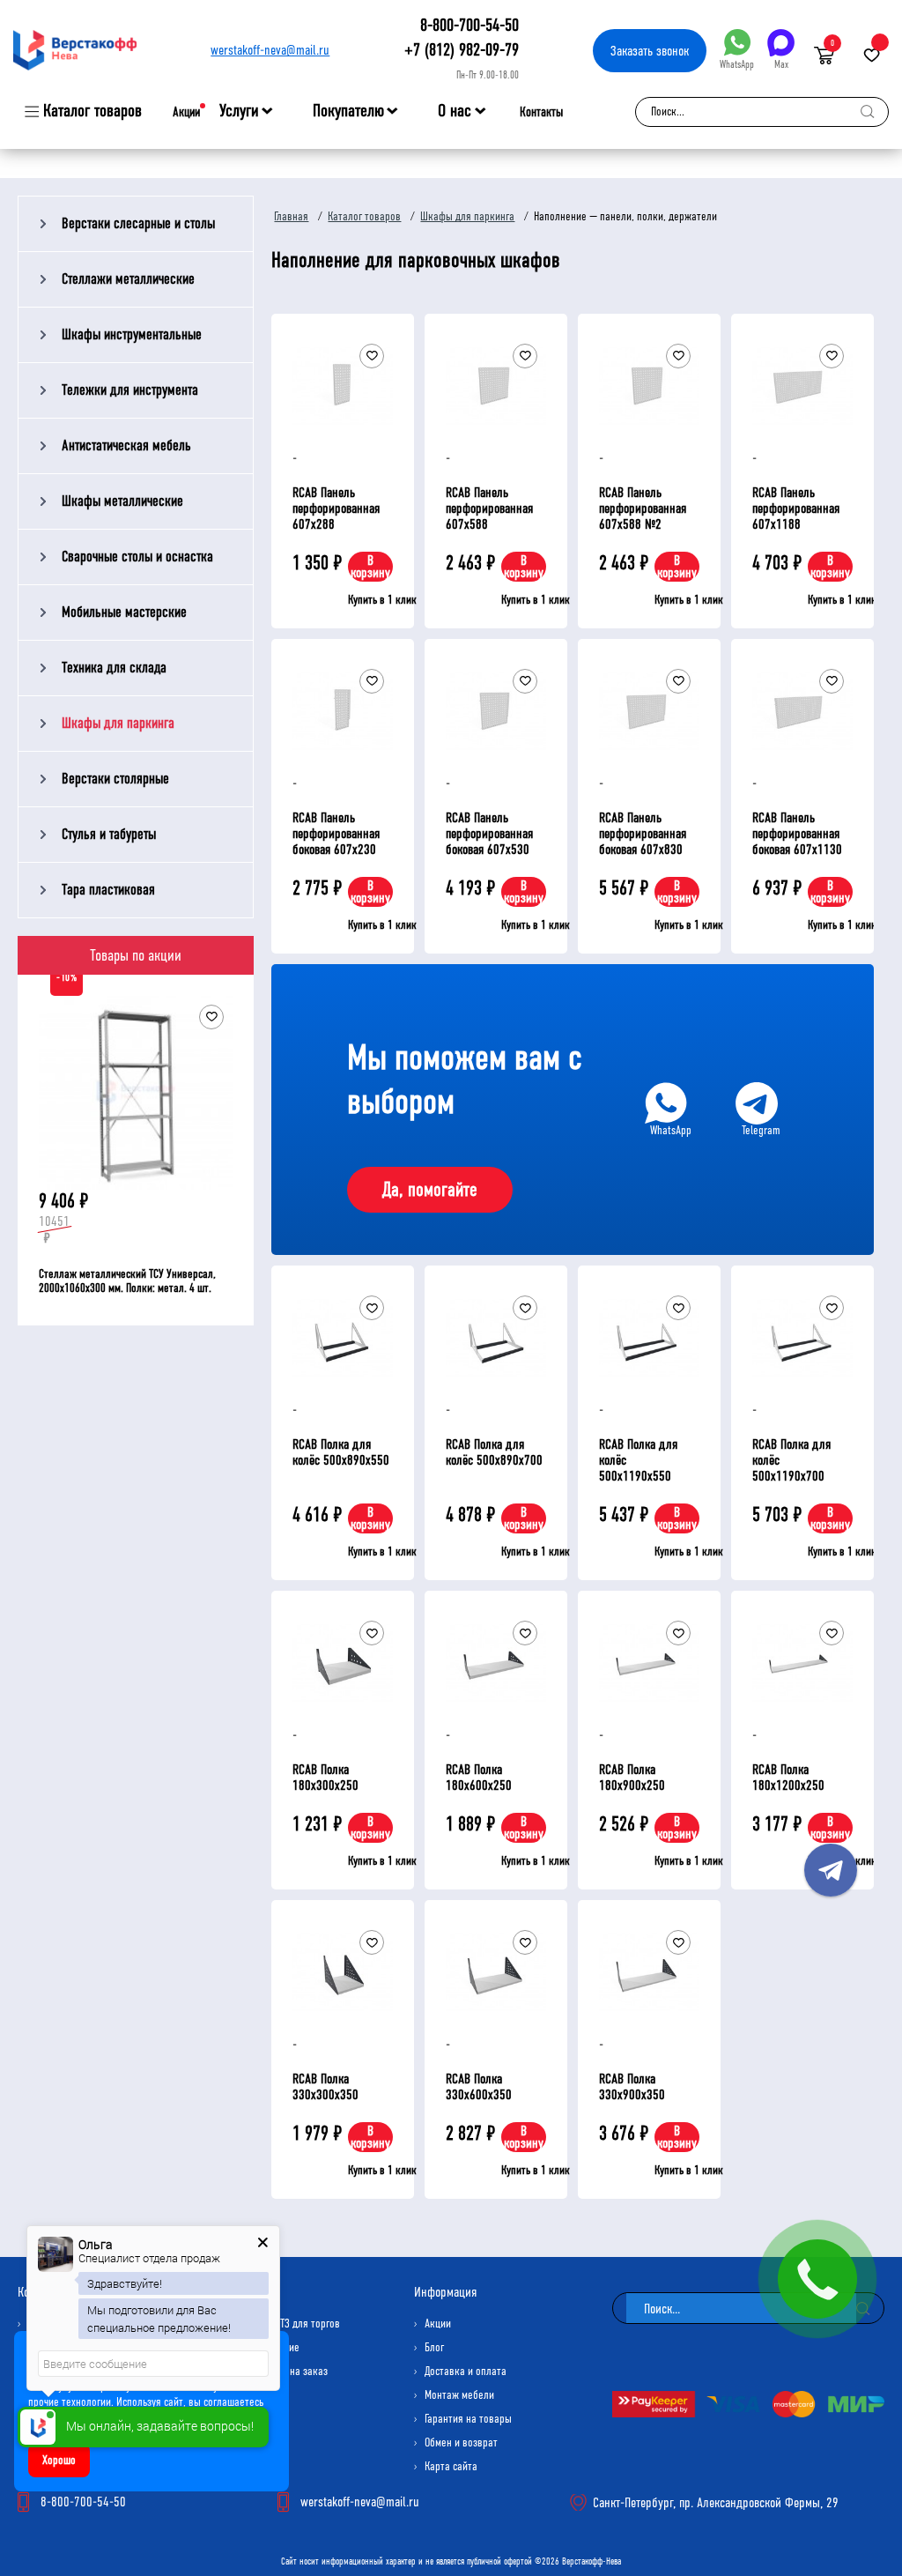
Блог (434, 2347)
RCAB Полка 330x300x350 (325, 2086)
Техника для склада (114, 668)
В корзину (370, 566)
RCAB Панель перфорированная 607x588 (489, 508)
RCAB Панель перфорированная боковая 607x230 (336, 833)
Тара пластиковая (108, 890)
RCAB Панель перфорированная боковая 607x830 (643, 833)
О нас (455, 111)
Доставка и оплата (466, 2371)
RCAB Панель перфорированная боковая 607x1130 (797, 833)
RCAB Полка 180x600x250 (479, 1777)
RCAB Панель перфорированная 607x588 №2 (643, 508)
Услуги (239, 111)
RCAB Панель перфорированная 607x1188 (796, 508)
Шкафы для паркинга (118, 723)
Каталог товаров (92, 111)
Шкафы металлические (122, 501)
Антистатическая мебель (126, 445)
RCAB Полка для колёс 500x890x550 (341, 1452)
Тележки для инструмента (130, 390)
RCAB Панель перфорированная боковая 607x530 (489, 833)
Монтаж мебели (459, 2395)
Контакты (541, 112)
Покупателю (348, 111)
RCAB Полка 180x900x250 (632, 1777)
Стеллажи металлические (128, 279)
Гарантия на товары (468, 2419)
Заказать (650, 51)
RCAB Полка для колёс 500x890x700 (494, 1452)
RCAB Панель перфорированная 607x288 (336, 508)
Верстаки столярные (115, 779)
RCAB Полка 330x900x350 (632, 2086)
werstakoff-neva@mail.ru (270, 50)
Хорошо (59, 2460)
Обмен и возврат (461, 2442)
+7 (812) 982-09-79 (462, 50)
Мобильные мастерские (124, 612)
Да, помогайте (430, 1190)
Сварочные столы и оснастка (137, 557)
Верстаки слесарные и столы (138, 223)
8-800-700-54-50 (469, 25)
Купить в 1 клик (382, 600)
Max (781, 64)
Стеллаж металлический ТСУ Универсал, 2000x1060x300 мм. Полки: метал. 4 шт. (127, 1281)
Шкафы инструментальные (132, 334)
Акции (186, 112)
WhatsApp (737, 64)
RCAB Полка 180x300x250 (325, 1777)
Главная (291, 216)
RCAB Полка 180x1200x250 (788, 1777)
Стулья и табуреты (109, 834)
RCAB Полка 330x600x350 (479, 2086)
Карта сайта (451, 2466)
